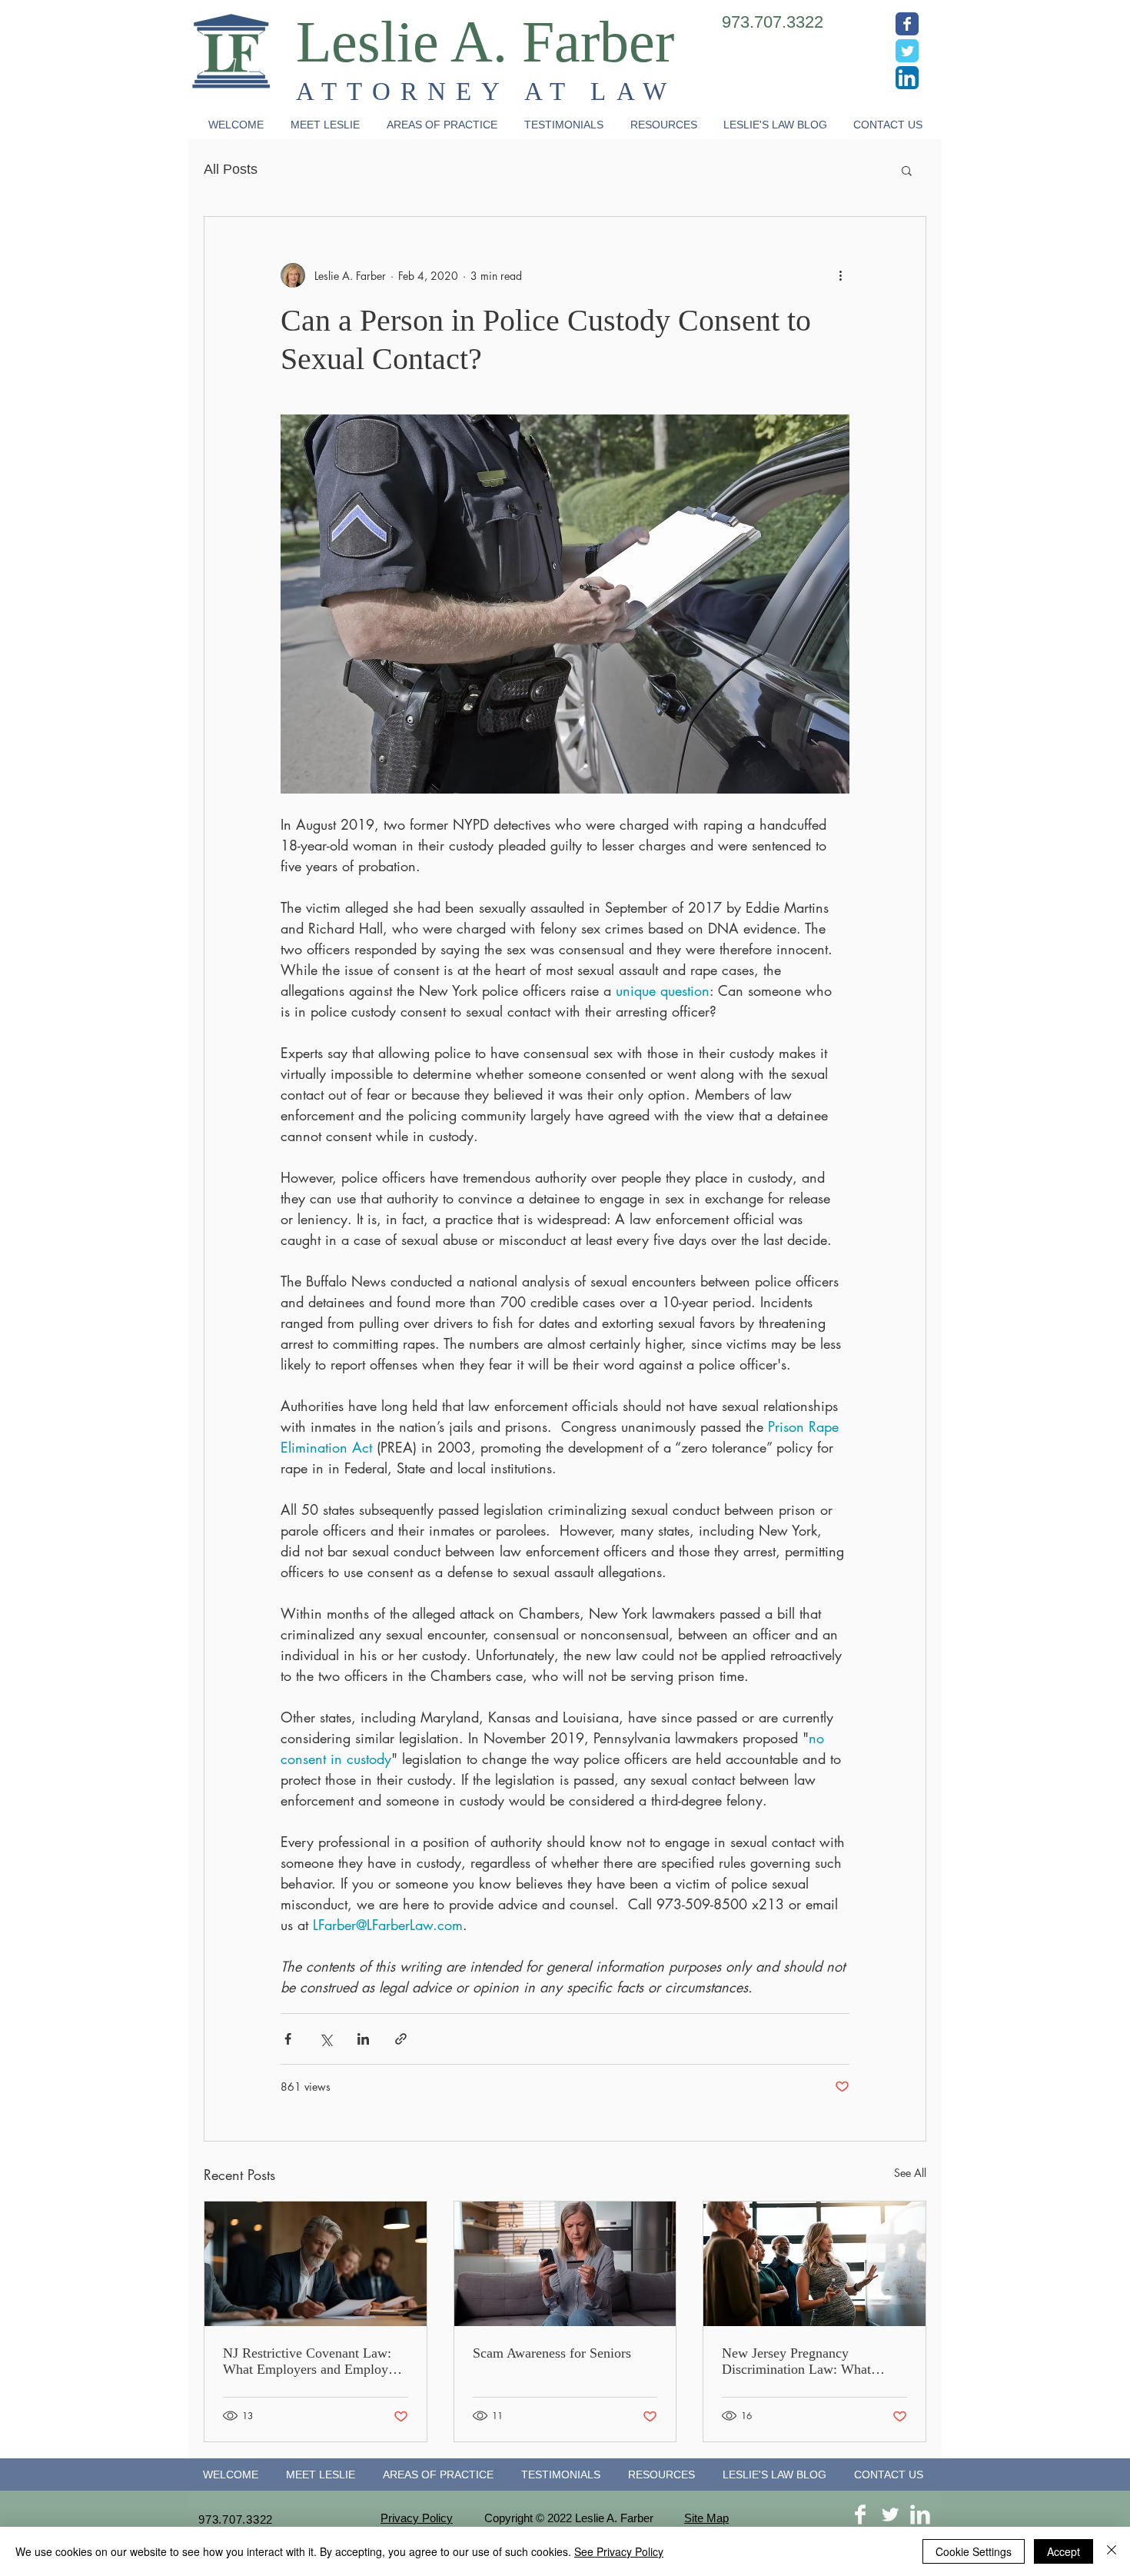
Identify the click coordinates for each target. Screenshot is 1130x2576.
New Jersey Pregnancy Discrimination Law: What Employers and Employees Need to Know (813, 2361)
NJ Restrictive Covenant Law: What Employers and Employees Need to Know (314, 2361)
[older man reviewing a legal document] (316, 2264)
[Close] (1112, 2551)
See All (910, 2173)
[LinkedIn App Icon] (907, 78)
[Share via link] (401, 2039)
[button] (442, 125)
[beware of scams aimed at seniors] (565, 2264)
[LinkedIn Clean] (920, 2514)
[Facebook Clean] (860, 2514)
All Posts (231, 169)
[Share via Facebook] (288, 2039)
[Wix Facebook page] (907, 24)
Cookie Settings (974, 2551)
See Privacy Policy (619, 2551)
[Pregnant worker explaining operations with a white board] (814, 2264)
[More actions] (840, 275)
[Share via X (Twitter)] (326, 2039)
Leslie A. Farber (485, 42)
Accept (1064, 2551)
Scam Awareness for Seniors (552, 2353)
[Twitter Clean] (890, 2514)
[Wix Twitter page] (907, 51)
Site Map (706, 2518)
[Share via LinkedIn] (363, 2039)
